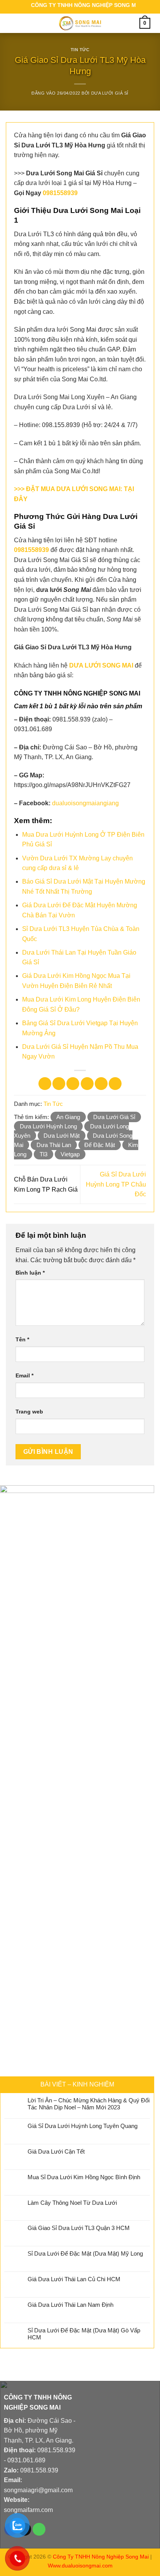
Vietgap (70, 1154)
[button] (14, 23)
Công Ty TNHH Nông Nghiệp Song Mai (101, 2557)
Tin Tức (80, 50)
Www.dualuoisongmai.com (80, 2566)
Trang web (29, 1412)
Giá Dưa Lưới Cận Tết (56, 2151)
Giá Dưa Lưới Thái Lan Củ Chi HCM (74, 2279)
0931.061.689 (26, 2460)
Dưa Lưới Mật (62, 1136)
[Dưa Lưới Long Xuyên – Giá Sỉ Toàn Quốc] (80, 23)
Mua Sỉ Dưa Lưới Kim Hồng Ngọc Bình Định (84, 2177)
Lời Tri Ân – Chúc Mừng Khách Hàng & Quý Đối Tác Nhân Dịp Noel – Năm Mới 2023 (89, 2104)
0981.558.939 (56, 2450)
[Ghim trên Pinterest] (101, 1084)
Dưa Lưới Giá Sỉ (110, 93)
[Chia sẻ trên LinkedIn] (115, 1084)
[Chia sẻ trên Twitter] (73, 1084)
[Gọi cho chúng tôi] (39, 2529)
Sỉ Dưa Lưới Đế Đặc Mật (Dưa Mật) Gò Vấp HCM (84, 2334)
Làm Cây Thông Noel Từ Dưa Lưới (72, 2203)
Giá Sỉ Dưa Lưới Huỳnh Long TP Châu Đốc (116, 1184)
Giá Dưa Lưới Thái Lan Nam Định (70, 2305)
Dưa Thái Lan (54, 1145)
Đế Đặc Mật (100, 1145)
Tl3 (43, 1154)
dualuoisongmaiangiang (85, 803)
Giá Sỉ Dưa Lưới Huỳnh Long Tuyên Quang (83, 2126)
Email (24, 1375)
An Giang (68, 1117)
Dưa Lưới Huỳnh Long (48, 1126)
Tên (22, 1339)
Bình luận (30, 1273)
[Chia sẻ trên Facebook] (59, 1084)
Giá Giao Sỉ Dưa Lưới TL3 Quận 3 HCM (79, 2228)
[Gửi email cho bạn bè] (87, 1084)
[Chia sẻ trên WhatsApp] (45, 1084)
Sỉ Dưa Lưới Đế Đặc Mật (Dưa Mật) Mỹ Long (85, 2253)
